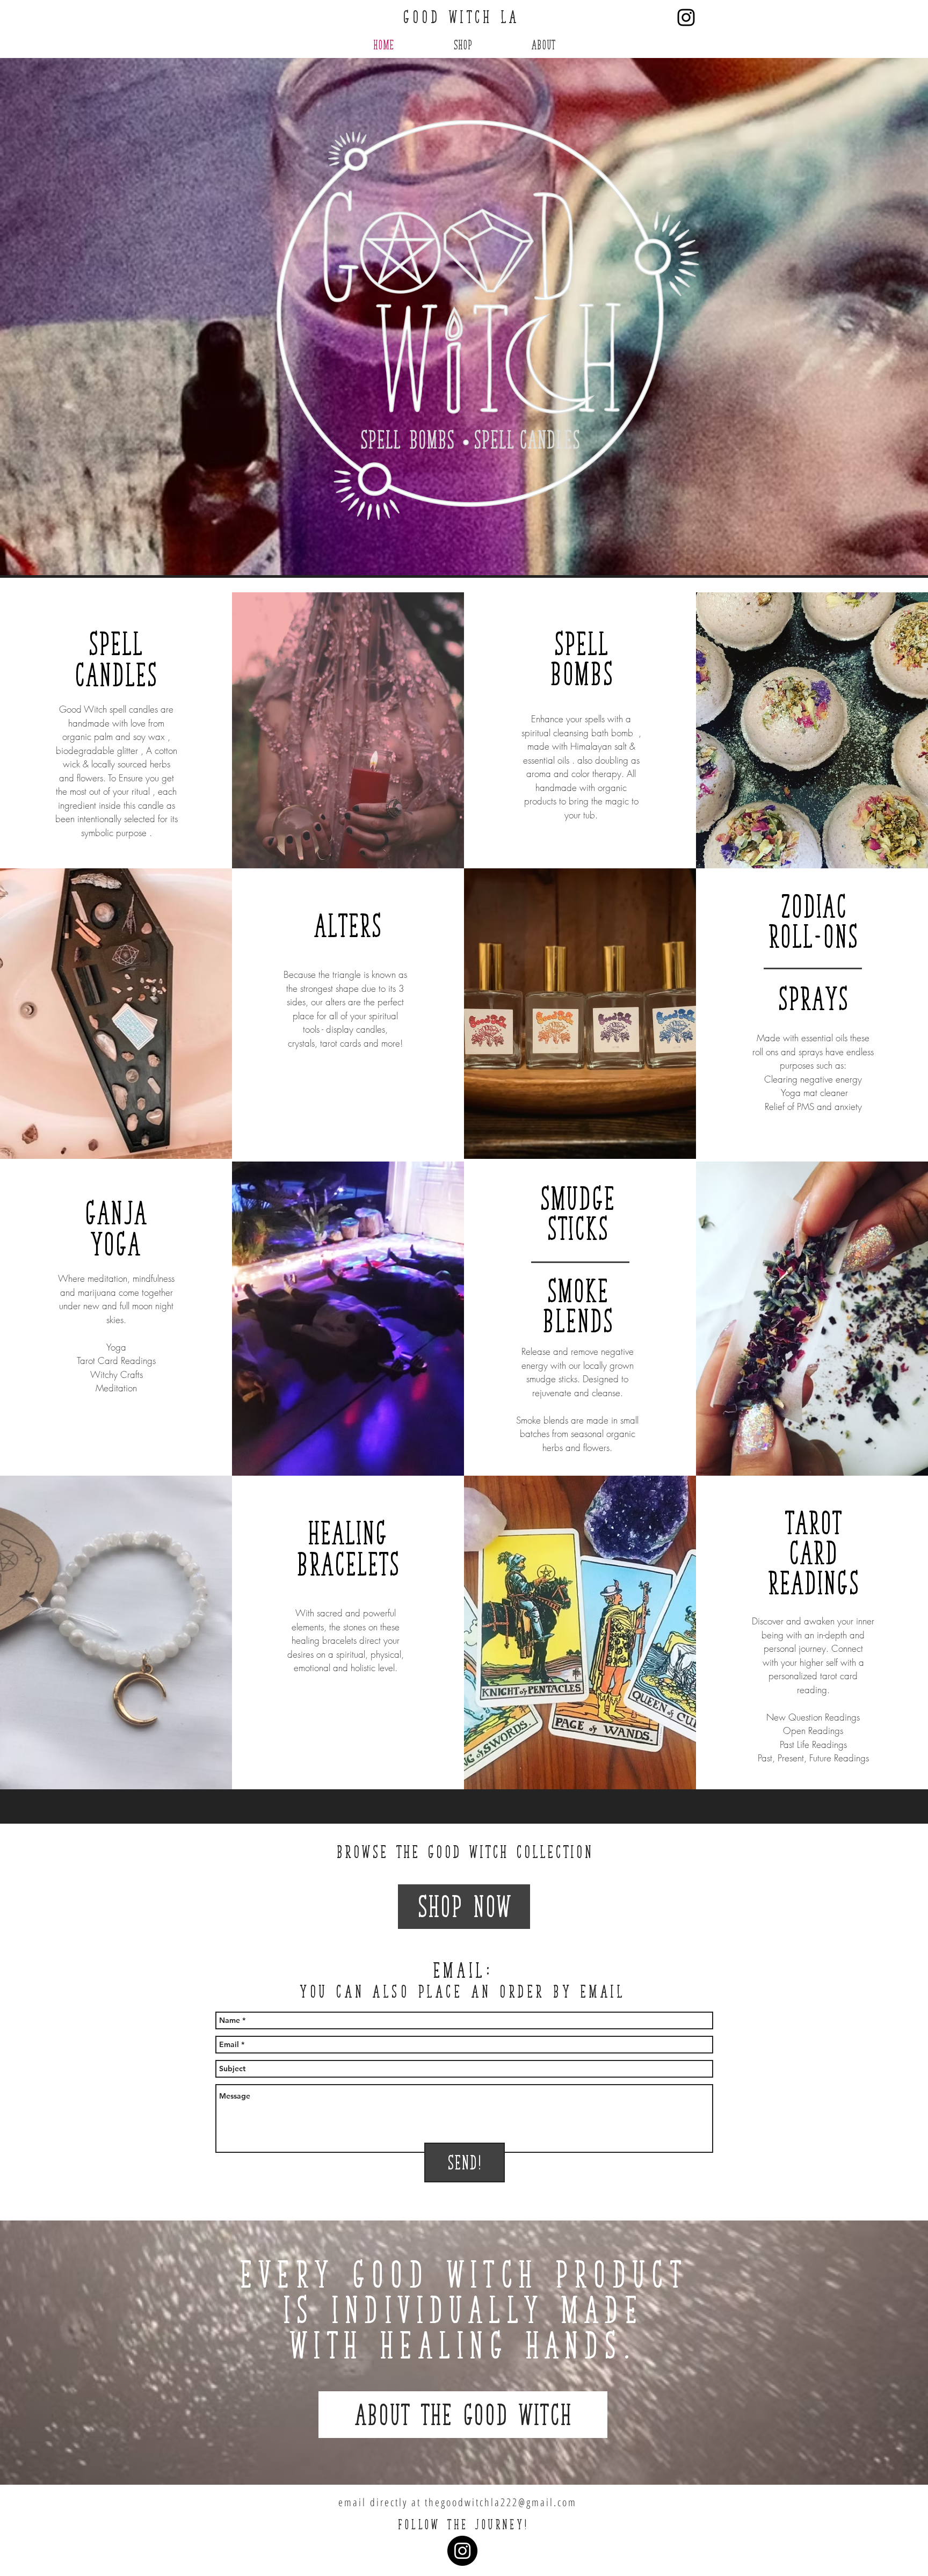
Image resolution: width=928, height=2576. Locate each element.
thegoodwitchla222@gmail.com (501, 2502)
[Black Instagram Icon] (686, 17)
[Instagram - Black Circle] (462, 2551)
